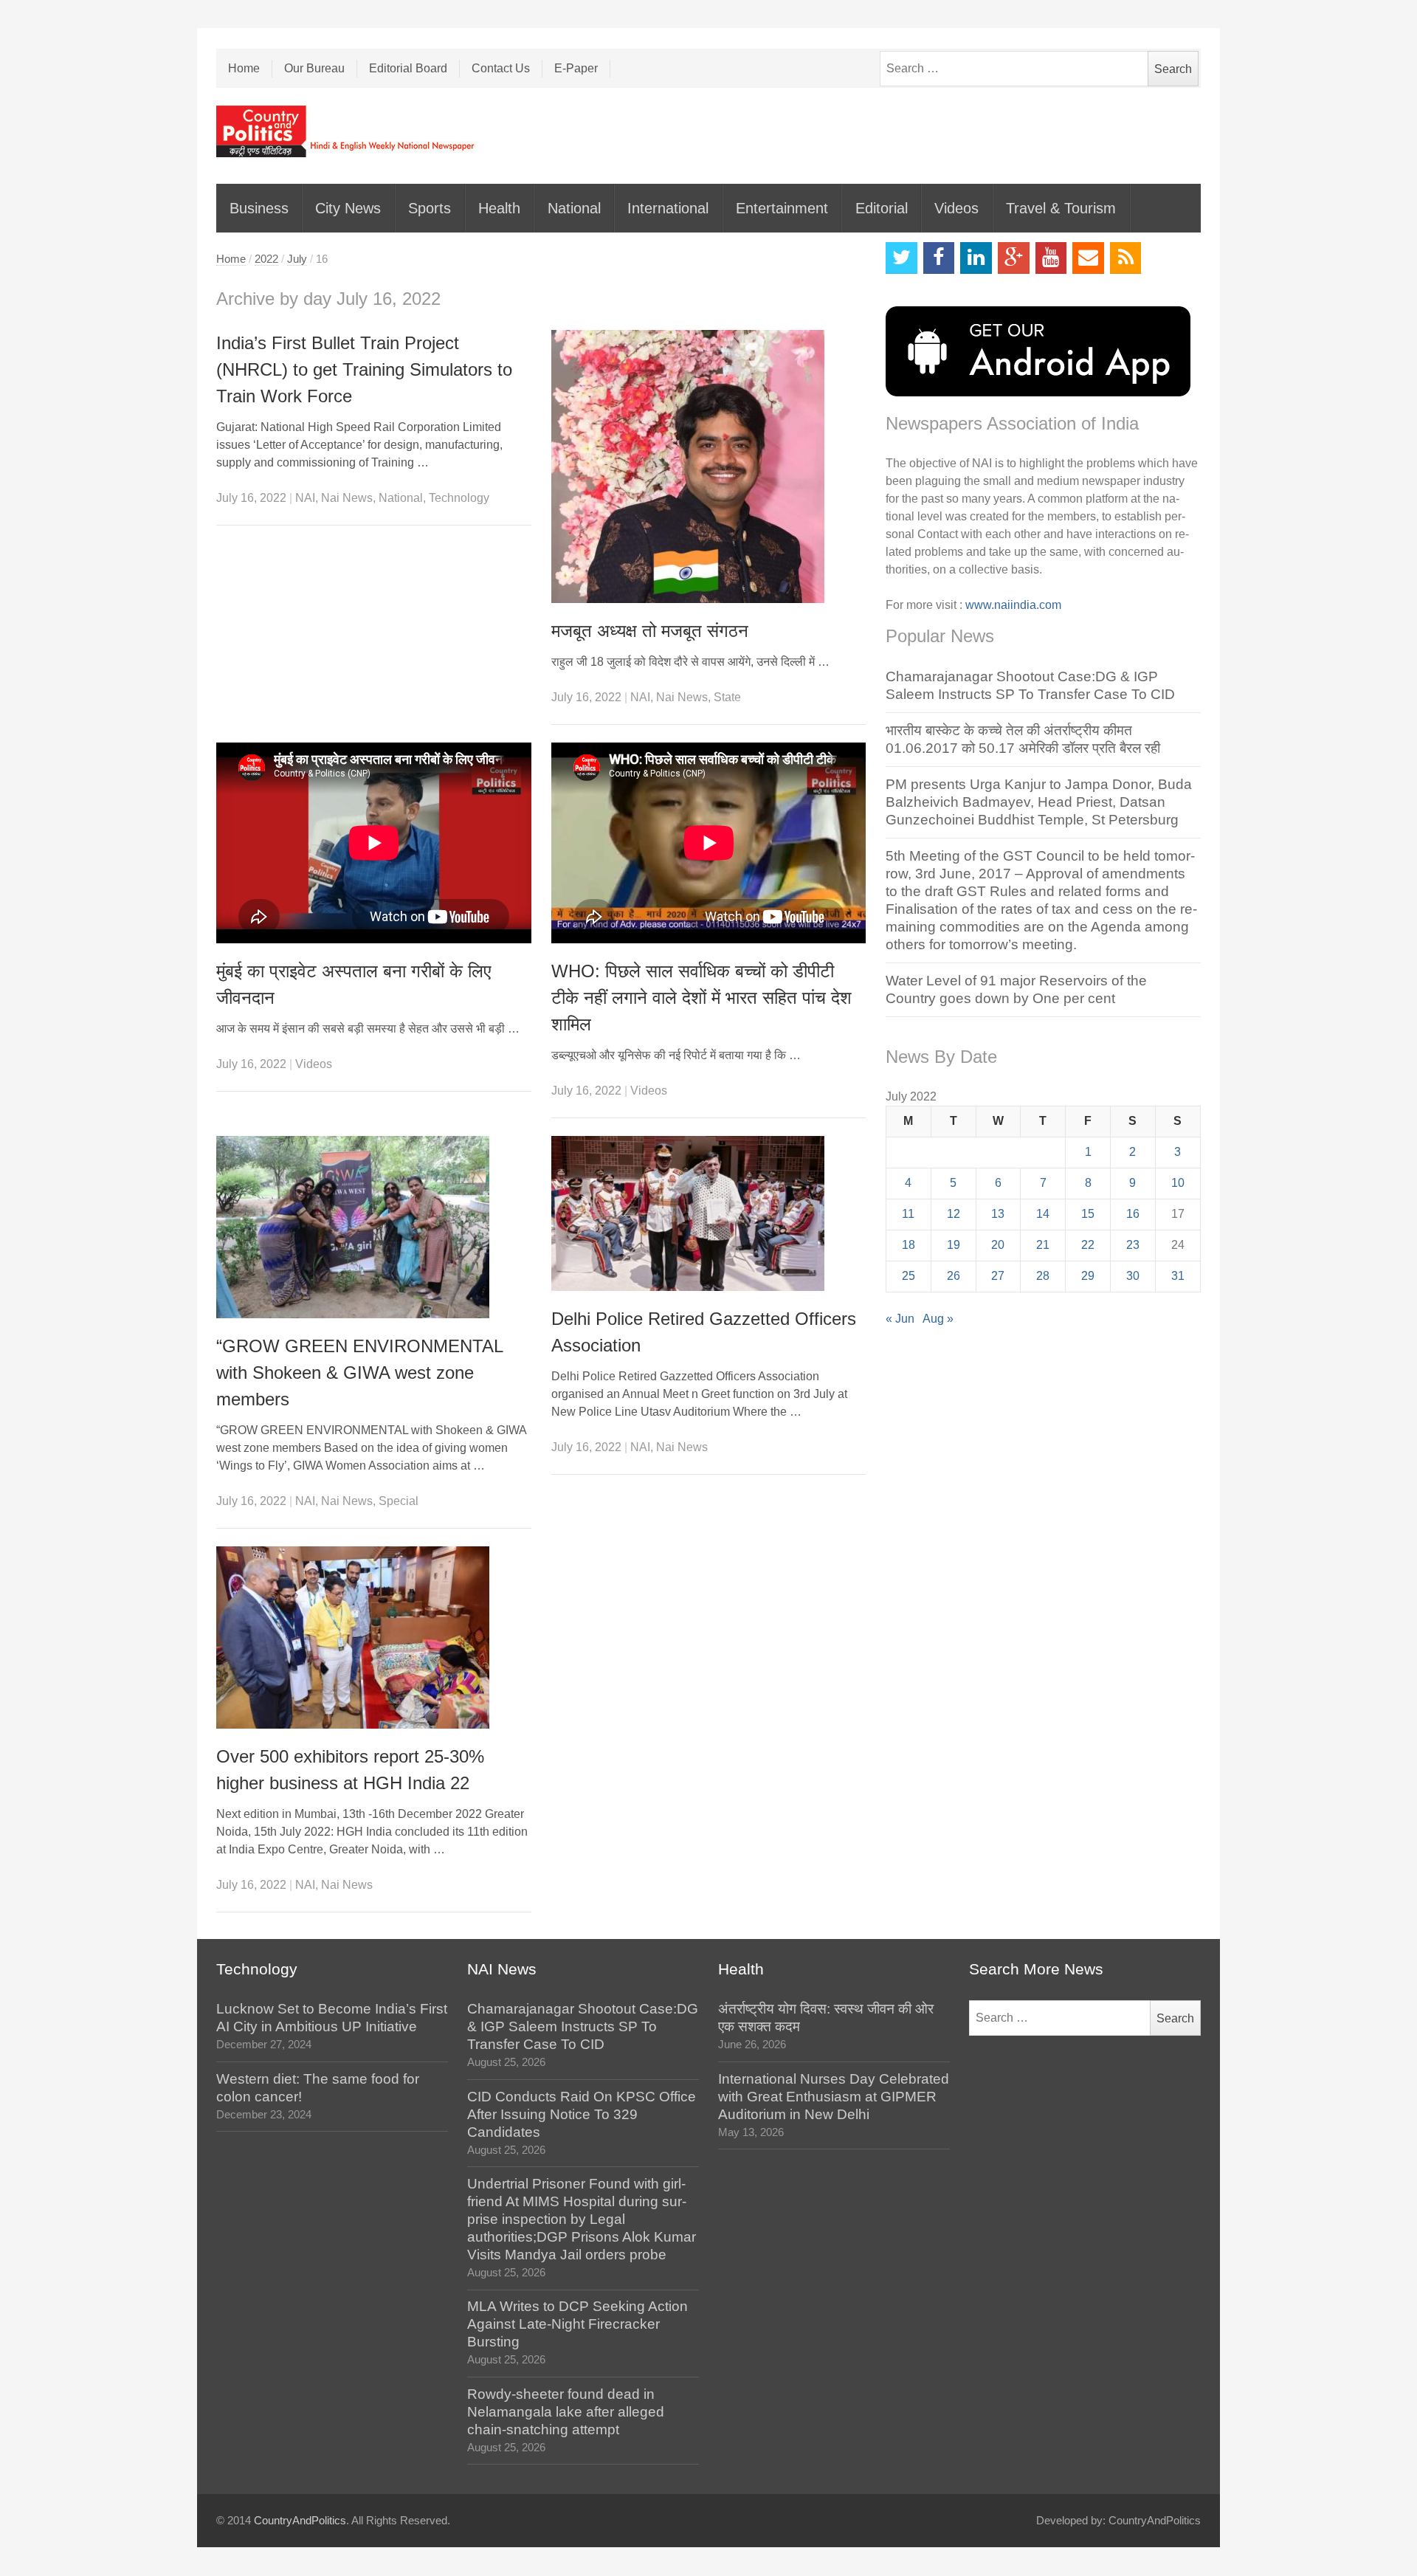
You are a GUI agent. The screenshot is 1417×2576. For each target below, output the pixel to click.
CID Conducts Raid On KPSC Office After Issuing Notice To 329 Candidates (582, 2114)
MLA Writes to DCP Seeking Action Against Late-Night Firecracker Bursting (578, 2324)
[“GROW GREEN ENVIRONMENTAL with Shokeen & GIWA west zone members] (374, 1227)
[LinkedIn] (976, 258)
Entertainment (782, 208)
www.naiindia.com (1013, 605)
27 (998, 1276)
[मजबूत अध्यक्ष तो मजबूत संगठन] (709, 466)
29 (1088, 1276)
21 (1043, 1245)
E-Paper (576, 68)
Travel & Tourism (1061, 208)
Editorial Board (408, 68)
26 (954, 1276)
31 (1178, 1276)
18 (909, 1245)
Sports (430, 208)
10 (1178, 1183)
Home (244, 68)
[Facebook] (939, 258)
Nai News (347, 498)
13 (998, 1214)
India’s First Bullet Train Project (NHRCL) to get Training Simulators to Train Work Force (364, 369)
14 (1043, 1214)
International (668, 208)
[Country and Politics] (347, 131)
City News (348, 208)
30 (1133, 1276)
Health (499, 208)
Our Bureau (314, 68)
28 (1043, 1276)
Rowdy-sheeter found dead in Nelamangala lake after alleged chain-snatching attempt (566, 2412)
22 (1088, 1245)
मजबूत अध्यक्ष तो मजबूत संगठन (650, 631)
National (574, 208)
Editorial (882, 208)
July (297, 259)
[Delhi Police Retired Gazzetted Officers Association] (709, 1213)
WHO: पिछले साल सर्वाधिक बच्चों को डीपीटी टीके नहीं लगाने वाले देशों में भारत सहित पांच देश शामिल (701, 998)
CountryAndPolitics (300, 2521)
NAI (305, 498)
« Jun (900, 1319)
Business (259, 208)
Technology (459, 498)
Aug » (938, 1319)
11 (908, 1214)
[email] (1088, 258)
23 (1133, 1245)
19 (954, 1245)
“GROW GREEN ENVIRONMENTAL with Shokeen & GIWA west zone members (359, 1373)
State (727, 697)
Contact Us (501, 68)
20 (998, 1245)
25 (909, 1276)
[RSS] (1126, 258)
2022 (266, 259)
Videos (956, 208)
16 (1133, 1214)
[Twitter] (901, 258)
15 (1088, 1214)
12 (954, 1214)
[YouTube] (1051, 258)
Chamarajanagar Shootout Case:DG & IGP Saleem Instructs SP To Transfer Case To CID (583, 2026)
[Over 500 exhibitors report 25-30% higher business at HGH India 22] (374, 1637)
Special (399, 1501)
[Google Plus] (1014, 258)
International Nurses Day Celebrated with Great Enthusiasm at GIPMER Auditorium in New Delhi (834, 2097)
